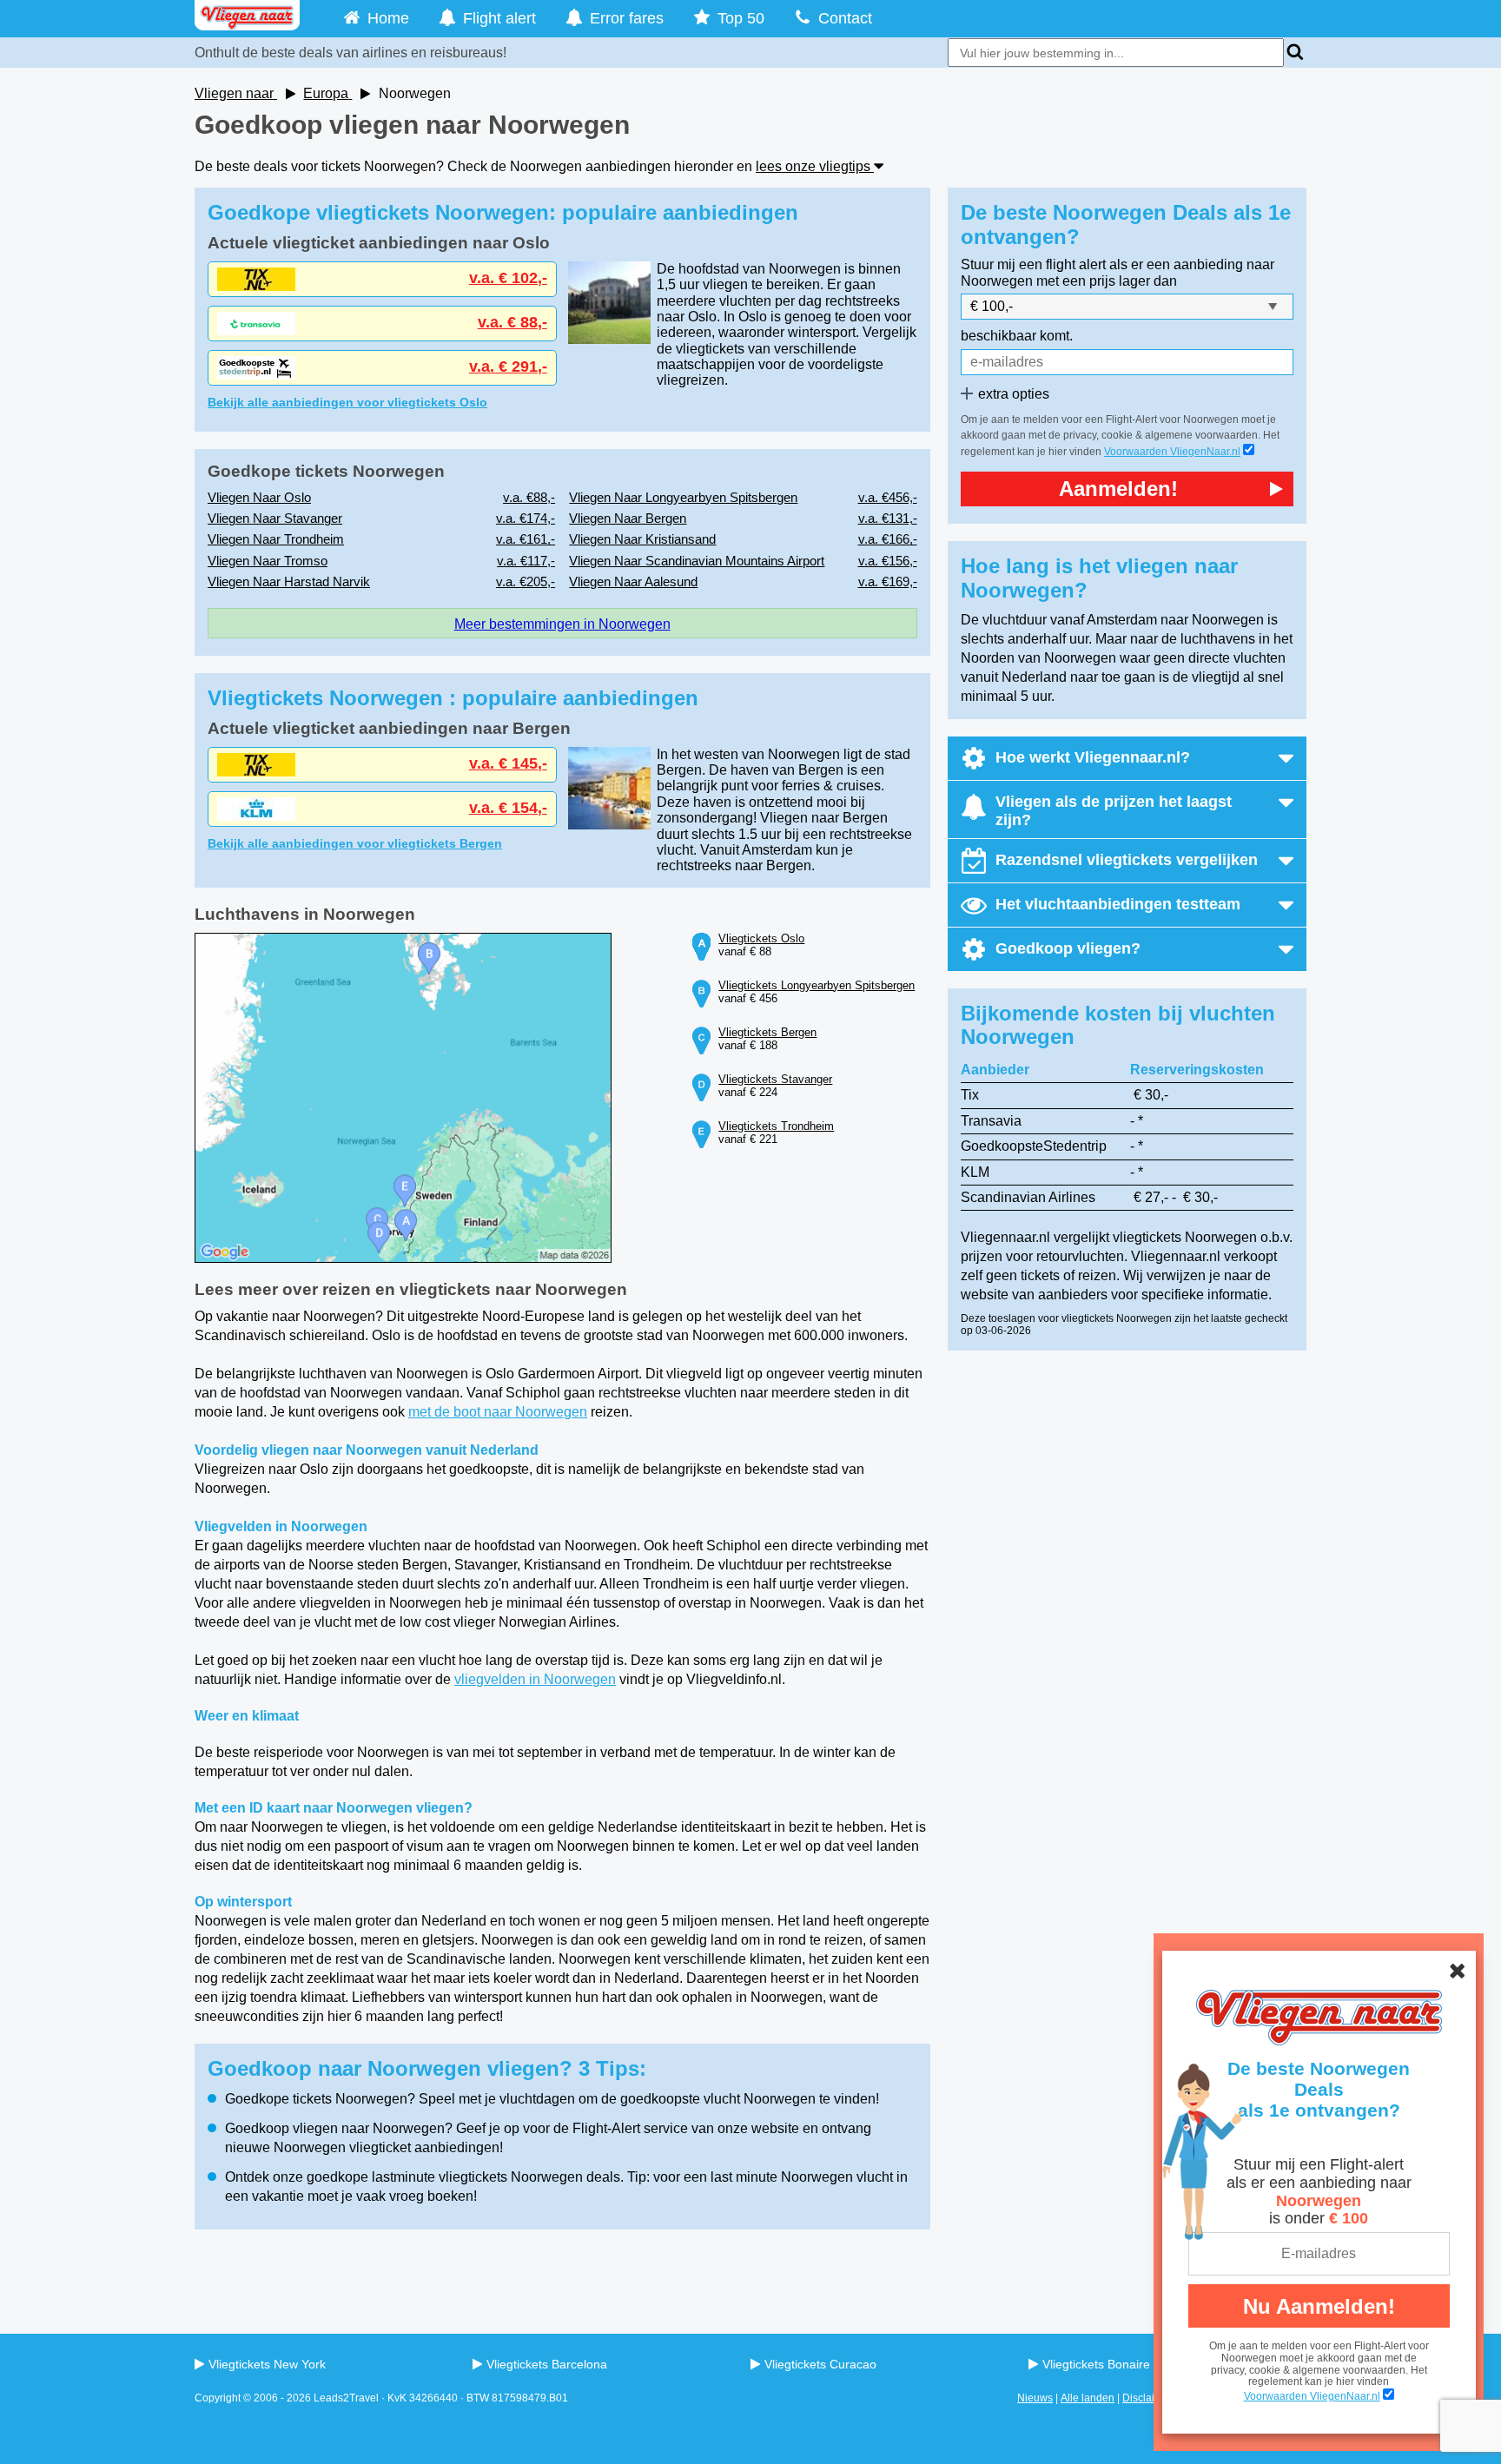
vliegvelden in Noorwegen (535, 1679)
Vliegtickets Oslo (761, 938)
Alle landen (1088, 2398)
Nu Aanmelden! (1319, 2306)
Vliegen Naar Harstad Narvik (289, 581)
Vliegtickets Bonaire (1096, 2364)
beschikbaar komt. (1017, 336)
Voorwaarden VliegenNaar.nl (1312, 2396)
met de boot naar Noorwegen (498, 1412)
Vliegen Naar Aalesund (633, 581)
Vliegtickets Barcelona (547, 2364)
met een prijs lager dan (1107, 281)
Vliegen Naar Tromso (268, 561)
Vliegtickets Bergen (767, 1032)
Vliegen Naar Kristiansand (642, 539)
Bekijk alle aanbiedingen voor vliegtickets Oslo (347, 402)
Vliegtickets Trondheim (776, 1126)
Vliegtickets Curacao (820, 2364)
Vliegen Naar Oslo (259, 497)
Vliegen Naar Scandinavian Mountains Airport (697, 561)
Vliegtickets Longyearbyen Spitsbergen (817, 985)
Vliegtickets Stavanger (775, 1079)
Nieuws (1035, 2398)
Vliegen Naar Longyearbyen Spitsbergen (683, 497)
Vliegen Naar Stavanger (275, 518)
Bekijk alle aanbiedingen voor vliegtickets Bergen (355, 843)
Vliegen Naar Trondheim (276, 539)
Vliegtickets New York (267, 2364)
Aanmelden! (1118, 489)
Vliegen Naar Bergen (628, 518)
